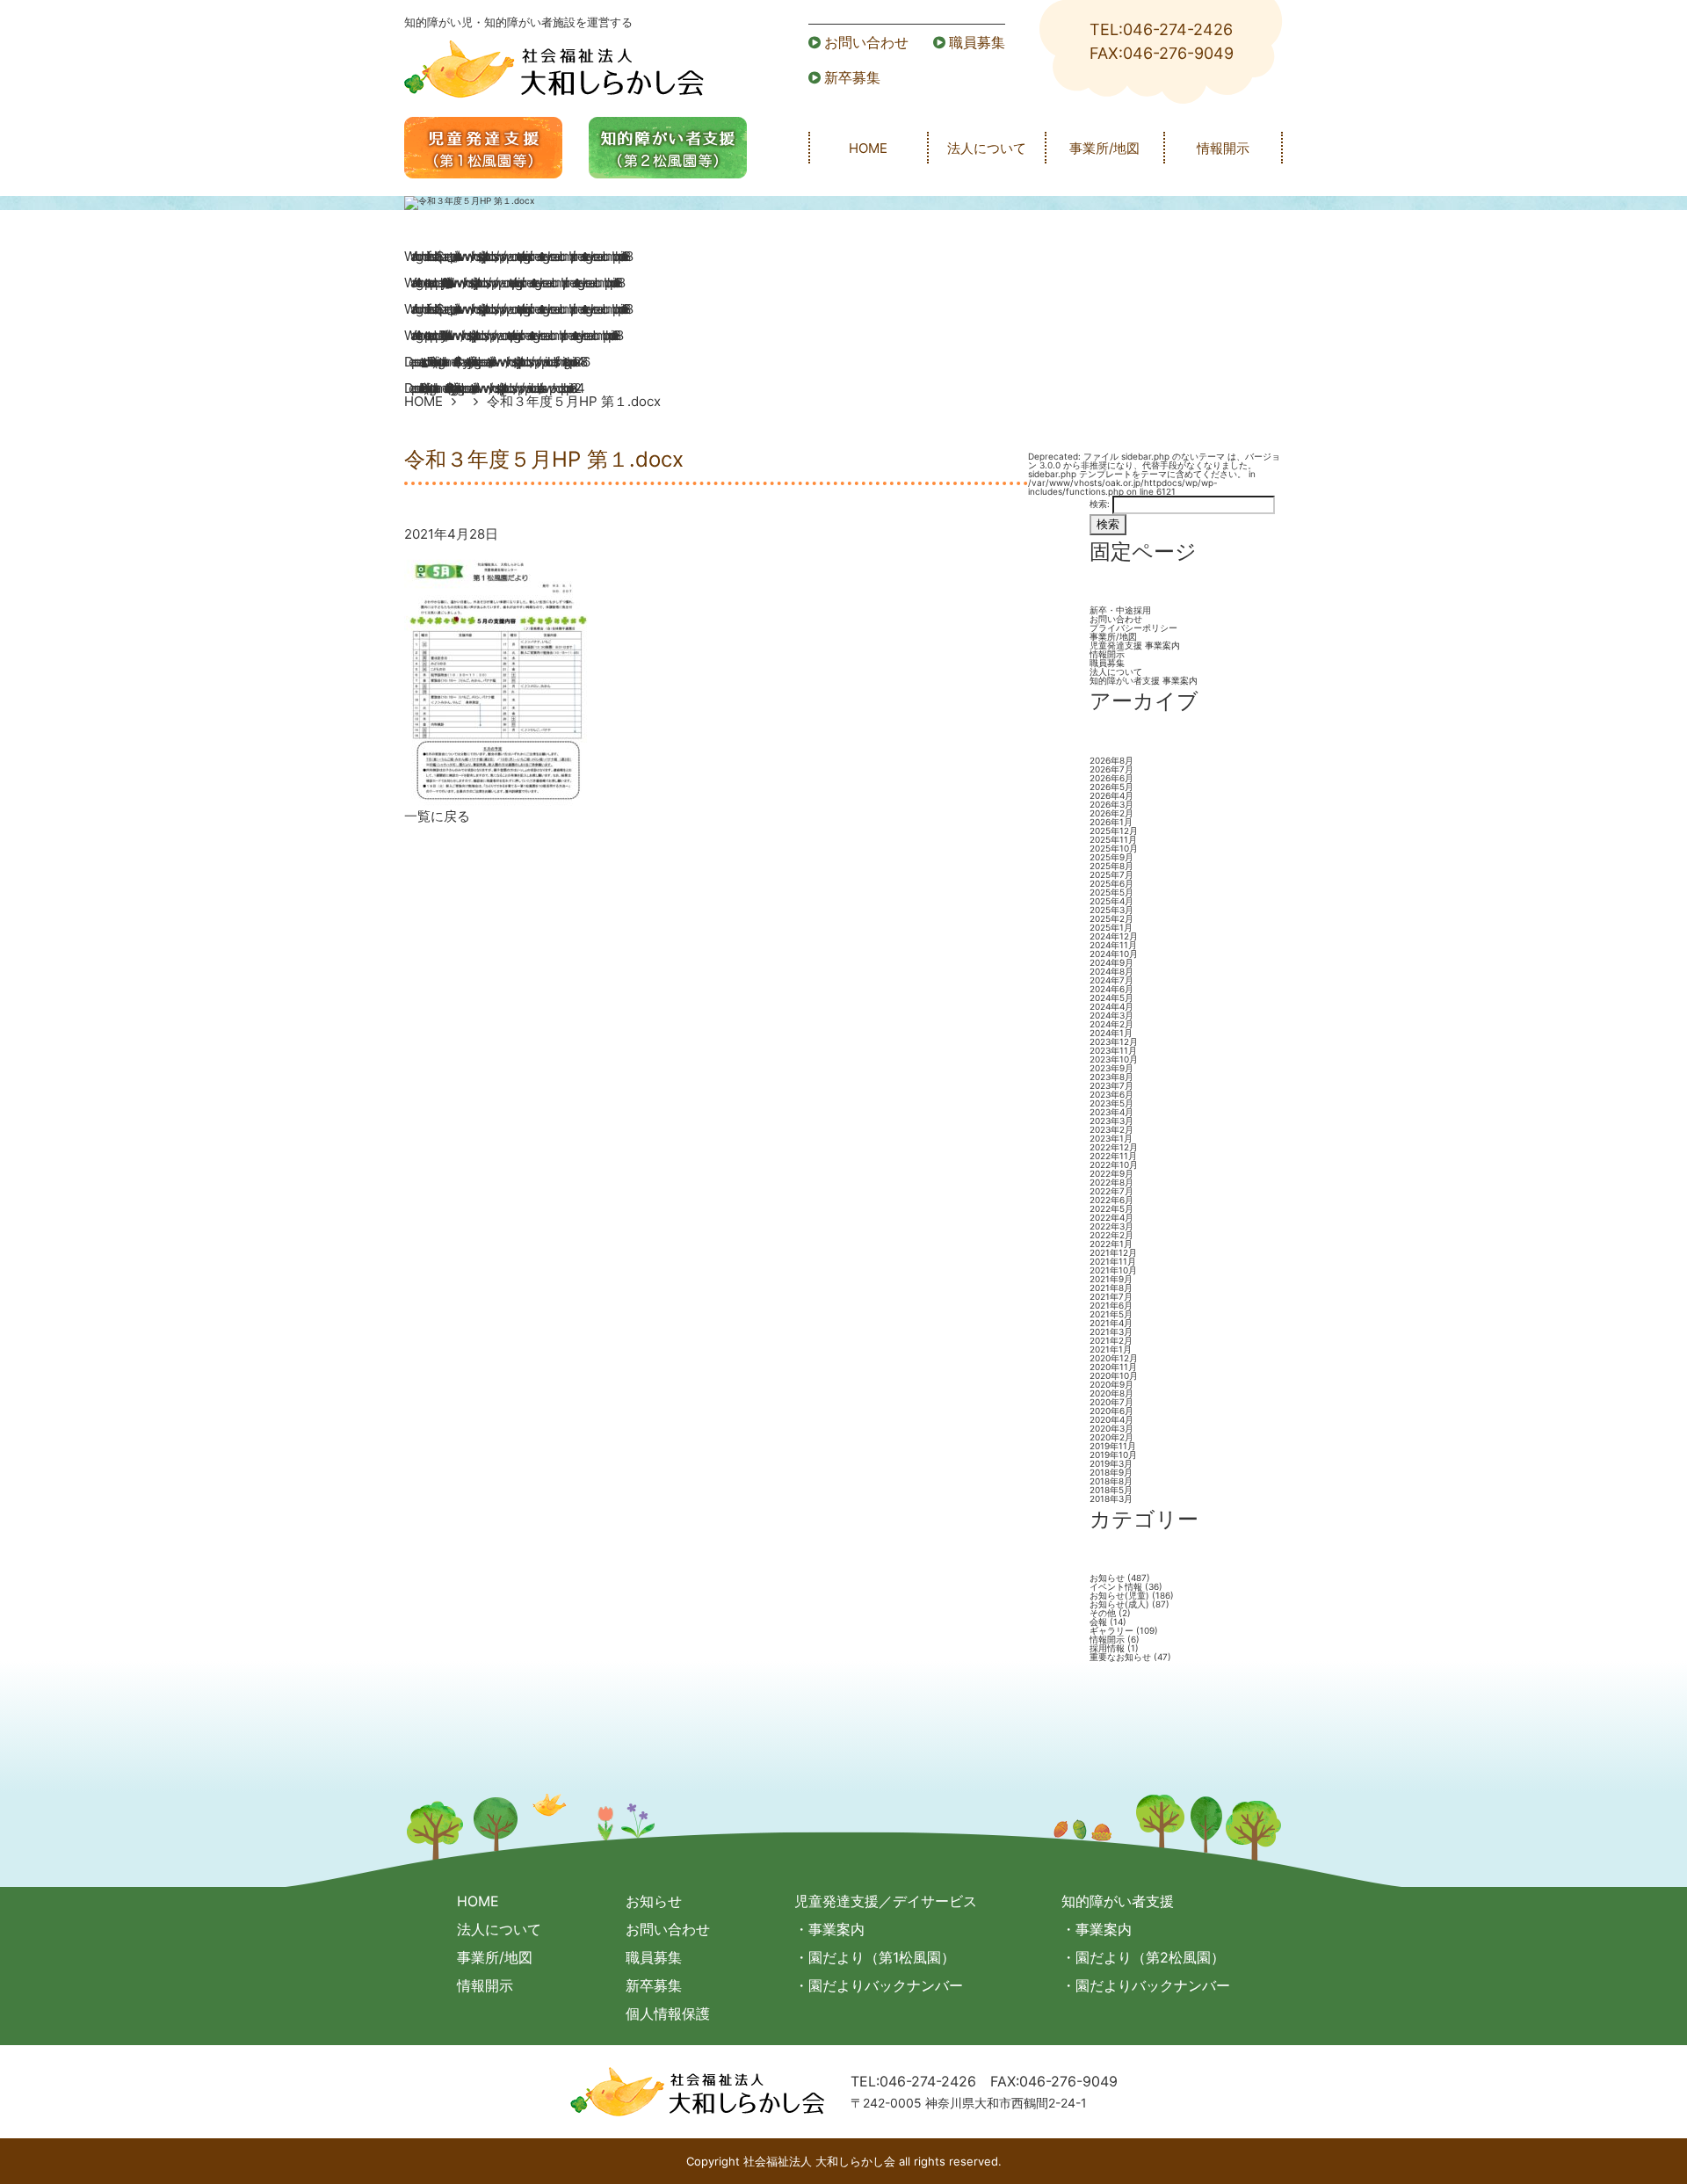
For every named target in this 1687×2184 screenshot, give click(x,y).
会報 (1098, 1622)
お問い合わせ (866, 42)
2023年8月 (1111, 1077)
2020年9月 (1111, 1384)
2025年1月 (1111, 927)
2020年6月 (1111, 1411)
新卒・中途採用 (1120, 610)
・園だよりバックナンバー (879, 1985)
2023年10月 (1114, 1059)
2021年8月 (1111, 1288)
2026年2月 (1111, 813)
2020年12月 (1114, 1358)
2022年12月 (1114, 1147)
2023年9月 (1111, 1068)
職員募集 (977, 42)
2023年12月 (1114, 1041)
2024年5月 (1111, 998)
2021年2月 (1111, 1340)
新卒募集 (852, 77)
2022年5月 (1111, 1208)
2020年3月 (1111, 1428)
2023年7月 (1111, 1085)
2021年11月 (1113, 1261)
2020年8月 (1111, 1393)
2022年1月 (1111, 1244)
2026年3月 (1111, 804)
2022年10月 (1114, 1165)
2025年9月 (1111, 857)
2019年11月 (1113, 1446)
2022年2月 (1111, 1235)
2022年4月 (1111, 1217)
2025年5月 (1111, 892)
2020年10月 (1114, 1375)
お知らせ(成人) (1119, 1604)
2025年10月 (1114, 848)
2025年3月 (1111, 910)
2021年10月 (1113, 1270)
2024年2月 (1111, 1024)
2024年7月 (1111, 980)
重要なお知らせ (1120, 1657)
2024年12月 (1114, 936)
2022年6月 (1111, 1200)
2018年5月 (1111, 1490)
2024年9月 (1111, 962)
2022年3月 (1111, 1226)
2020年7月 (1111, 1402)
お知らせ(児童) (1119, 1595)
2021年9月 (1111, 1279)
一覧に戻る (437, 816)
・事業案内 (829, 1929)
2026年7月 (1111, 769)
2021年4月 (1111, 1323)
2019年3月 (1111, 1463)
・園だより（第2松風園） (1143, 1957)
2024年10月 (1114, 954)
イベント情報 (1116, 1586)
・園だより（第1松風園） (875, 1957)
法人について (987, 148)
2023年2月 (1111, 1129)
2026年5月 (1111, 787)
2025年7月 (1111, 874)
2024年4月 (1111, 1006)
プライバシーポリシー (1133, 628)
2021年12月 (1113, 1252)
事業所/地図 (1104, 148)
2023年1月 (1111, 1138)
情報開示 (1223, 148)
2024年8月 (1111, 971)
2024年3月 (1111, 1015)
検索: (1100, 504)
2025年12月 (1114, 831)
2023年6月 (1111, 1094)
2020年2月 (1111, 1437)
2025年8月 (1111, 866)
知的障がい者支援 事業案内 (1144, 680)
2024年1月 (1111, 1033)
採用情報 (1107, 1648)
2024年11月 (1113, 945)
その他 (1103, 1613)
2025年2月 (1111, 918)
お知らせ (1107, 1578)
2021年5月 (1111, 1314)
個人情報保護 (668, 2013)
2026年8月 (1111, 760)
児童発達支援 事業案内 (1135, 645)
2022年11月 (1113, 1156)
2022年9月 (1111, 1173)
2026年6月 (1111, 778)
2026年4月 (1111, 795)
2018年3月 (1111, 1498)
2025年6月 (1111, 883)
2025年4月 (1111, 901)
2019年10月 (1113, 1455)
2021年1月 (1111, 1349)
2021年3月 (1111, 1331)
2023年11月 (1113, 1050)
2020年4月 (1111, 1419)
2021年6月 (1111, 1305)
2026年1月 (1111, 822)
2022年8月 (1111, 1182)
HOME (868, 148)
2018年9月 (1111, 1472)
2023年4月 (1111, 1112)
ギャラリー (1111, 1630)
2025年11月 (1113, 839)
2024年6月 (1111, 989)
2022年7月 (1111, 1191)
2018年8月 (1111, 1481)
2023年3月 (1111, 1121)
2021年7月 (1111, 1296)
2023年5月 (1111, 1103)
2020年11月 (1113, 1367)
